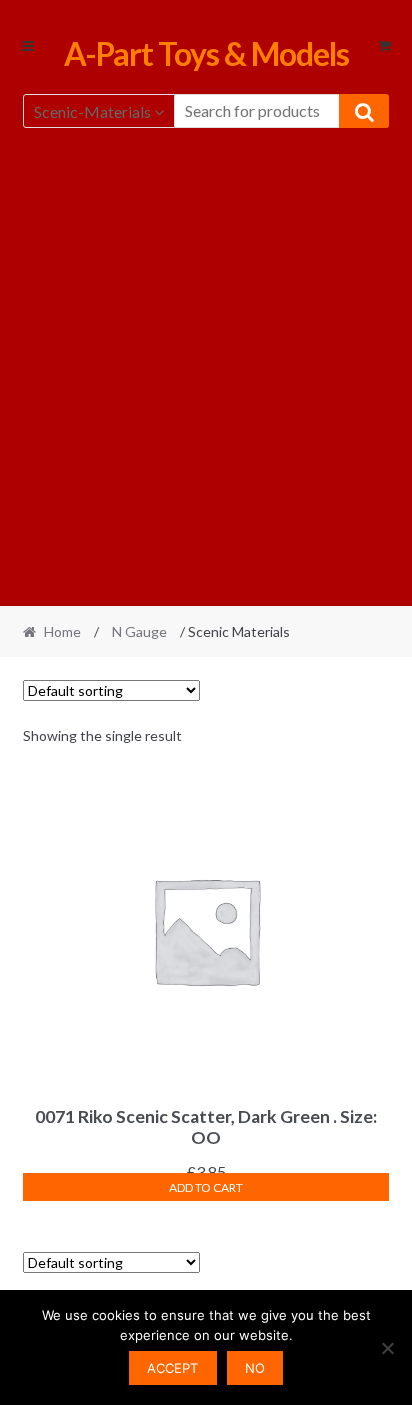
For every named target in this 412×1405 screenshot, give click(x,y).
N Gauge (139, 631)
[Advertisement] (206, 364)
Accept (172, 1368)
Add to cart (206, 1187)
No (255, 1368)
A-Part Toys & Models (206, 53)
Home (62, 631)
